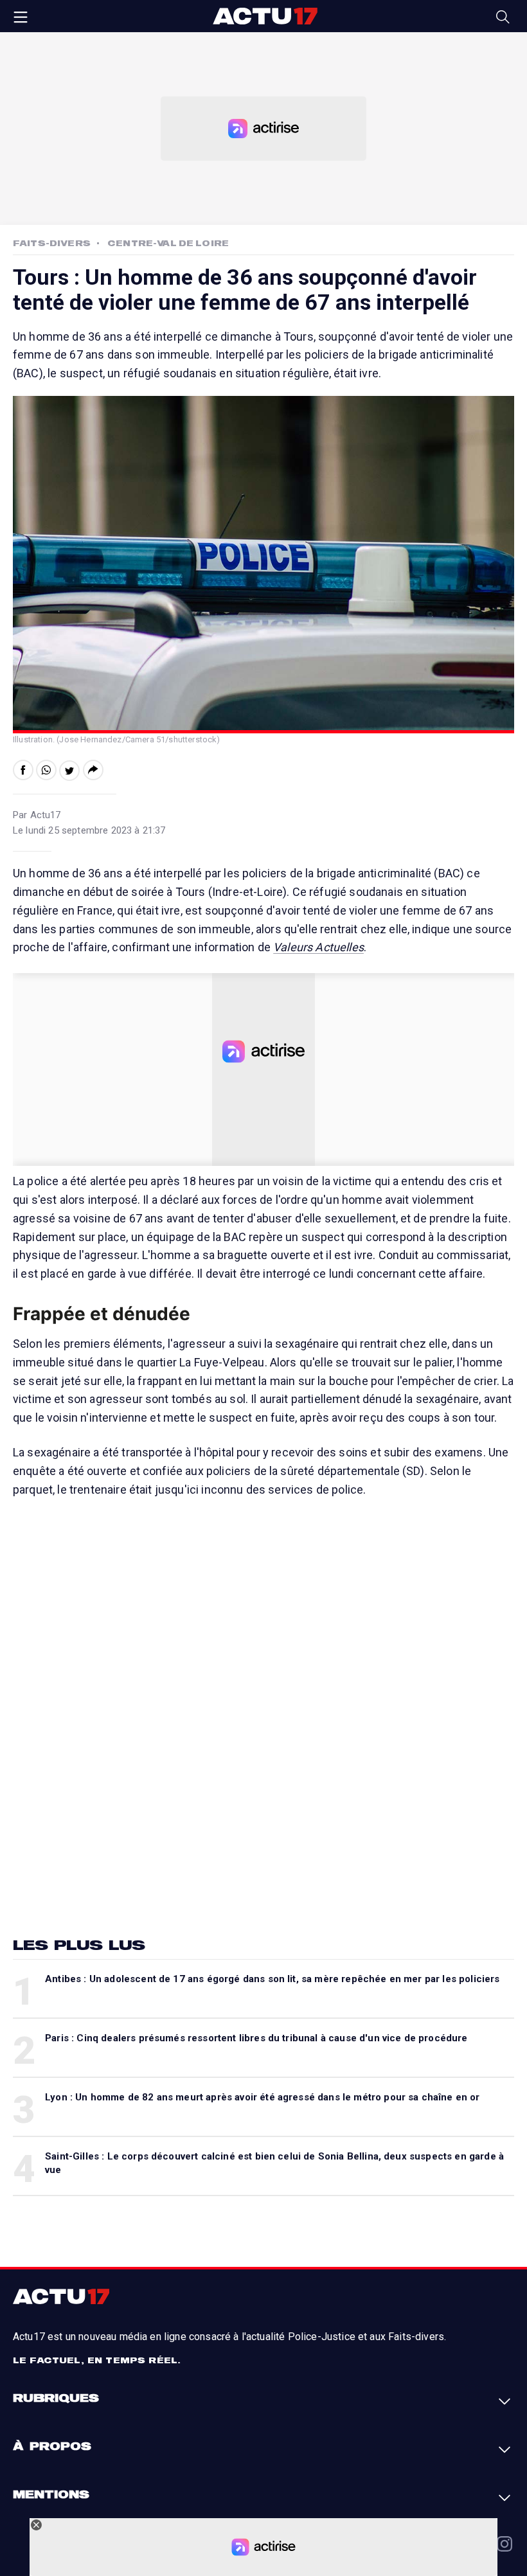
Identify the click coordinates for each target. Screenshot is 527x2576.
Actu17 (265, 16)
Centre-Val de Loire (168, 243)
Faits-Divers (52, 243)
